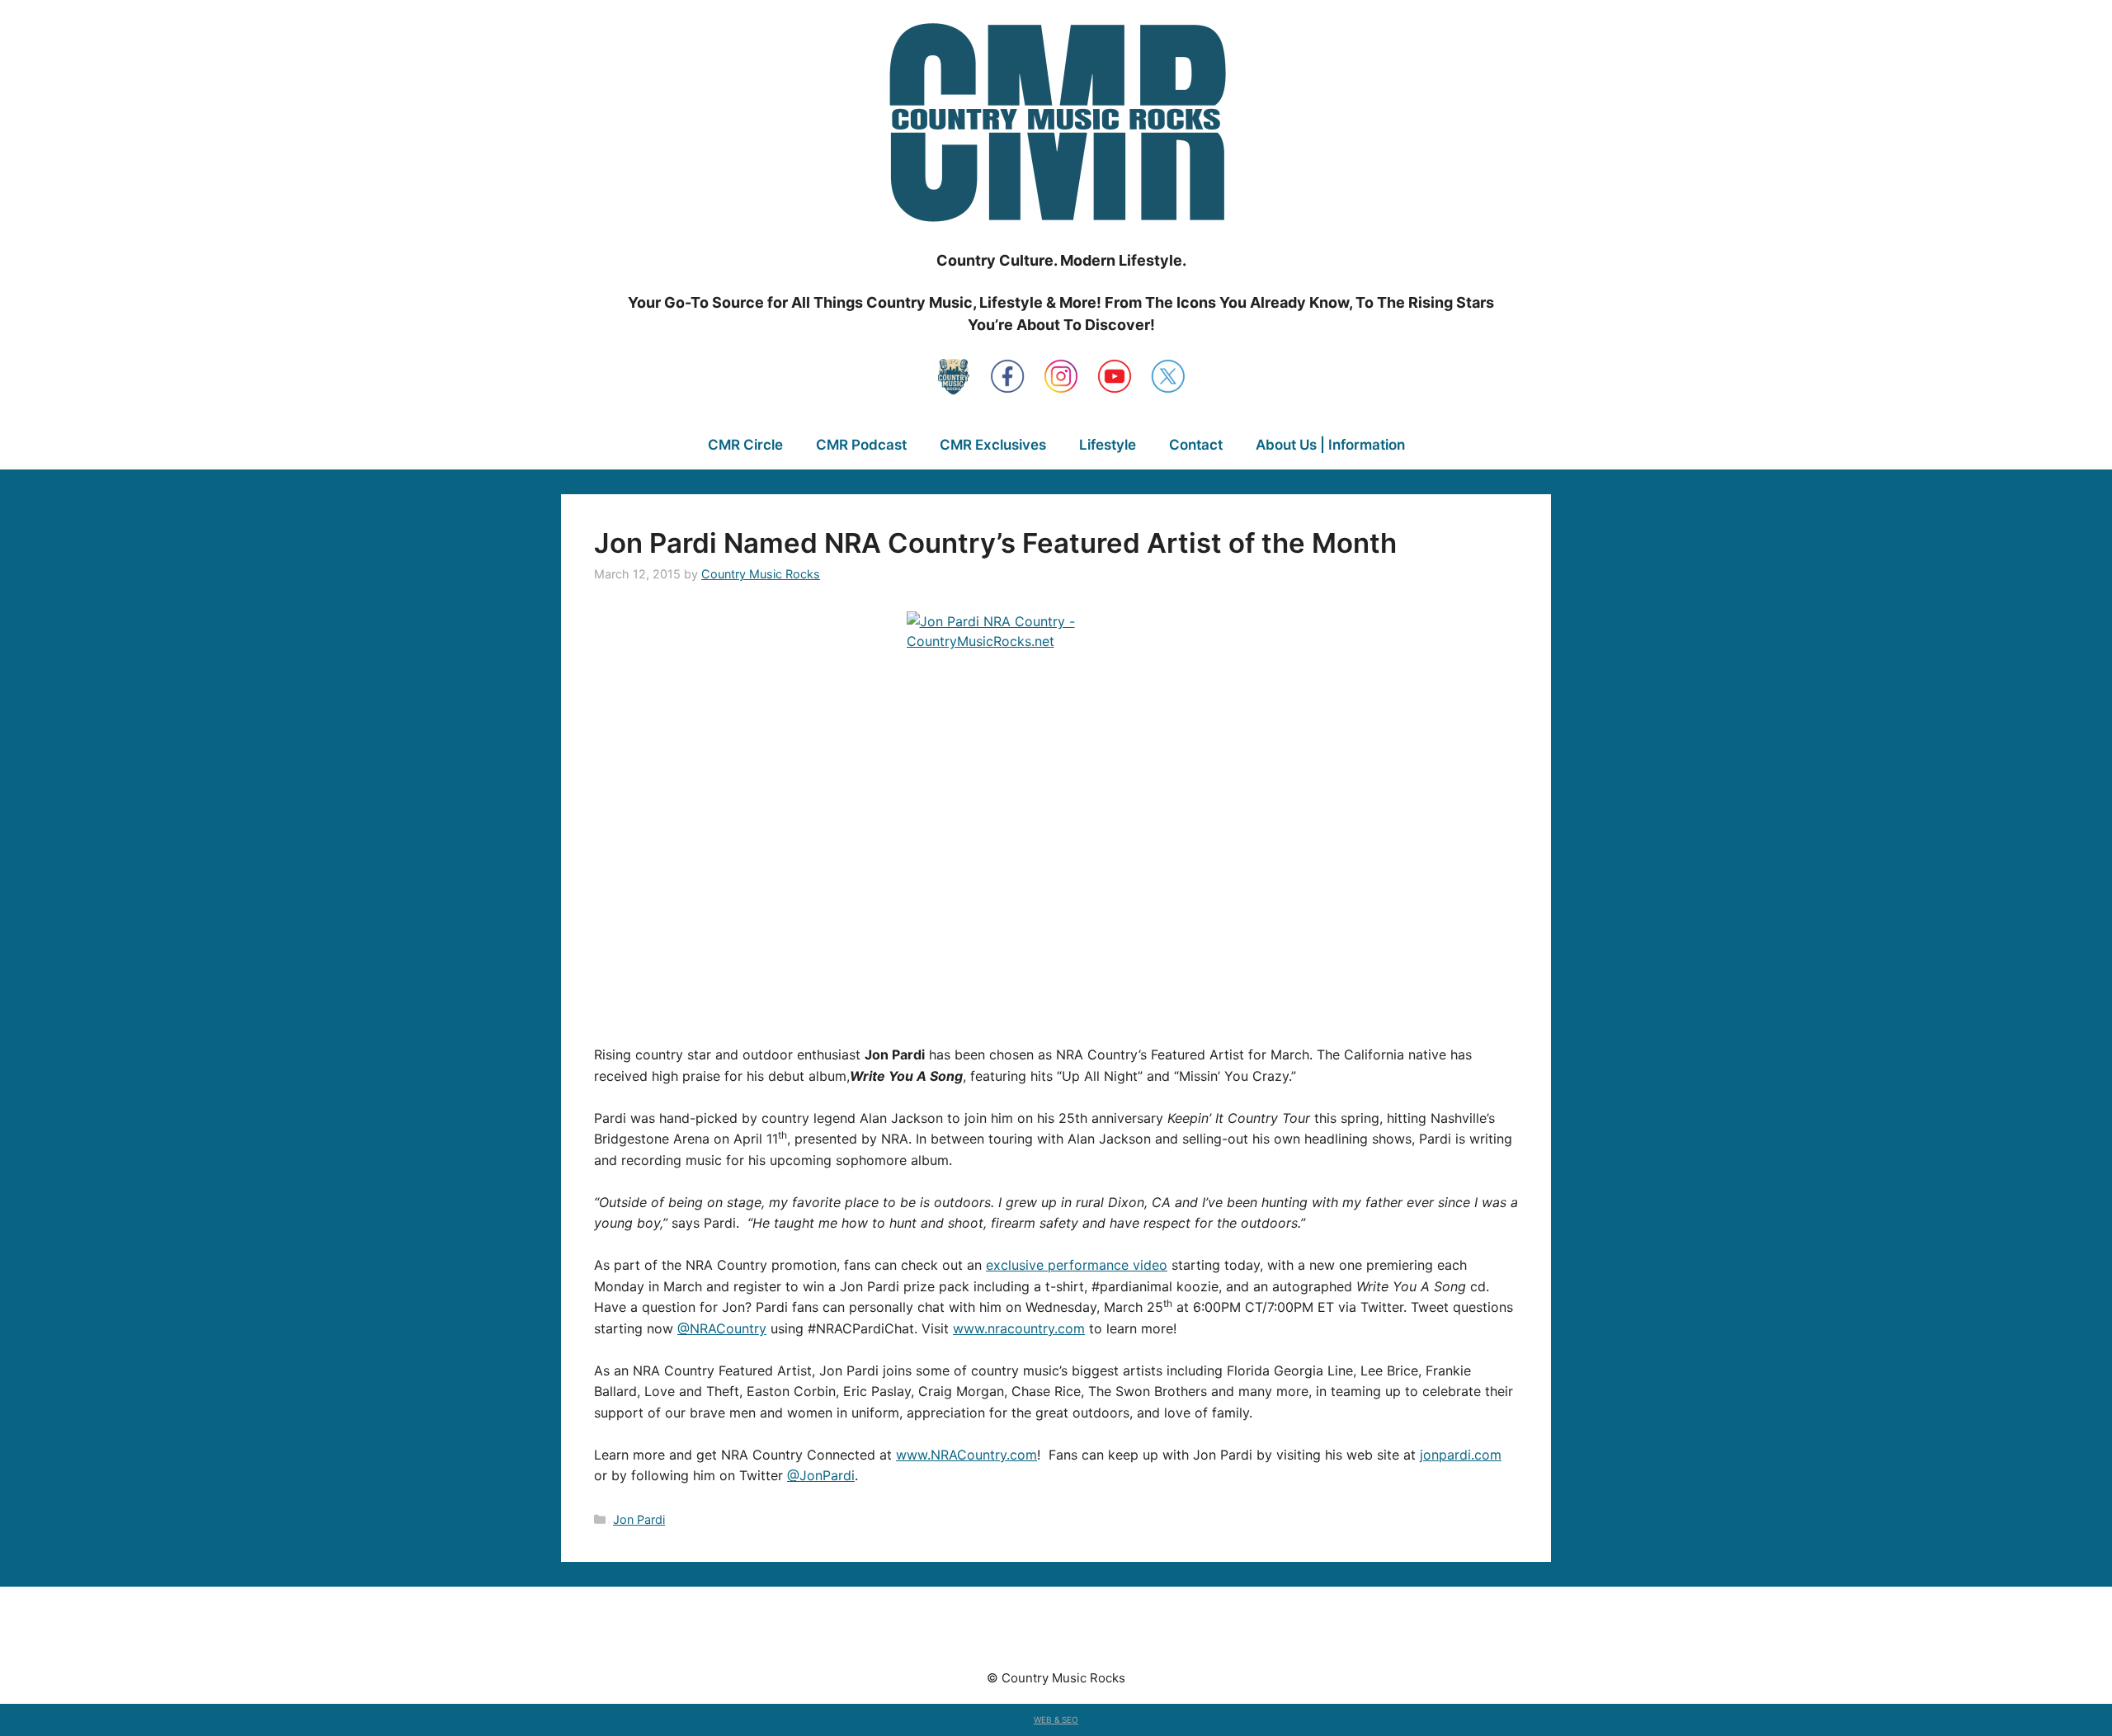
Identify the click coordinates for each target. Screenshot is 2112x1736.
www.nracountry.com (1019, 1328)
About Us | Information (1330, 445)
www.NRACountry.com (966, 1455)
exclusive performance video (1077, 1265)
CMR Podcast (861, 445)
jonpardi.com (1461, 1455)
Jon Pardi (639, 1519)
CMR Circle (745, 445)
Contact (1196, 445)
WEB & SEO (1056, 1719)
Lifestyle (1108, 445)
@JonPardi (821, 1475)
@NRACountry (722, 1328)
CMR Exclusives (993, 445)
